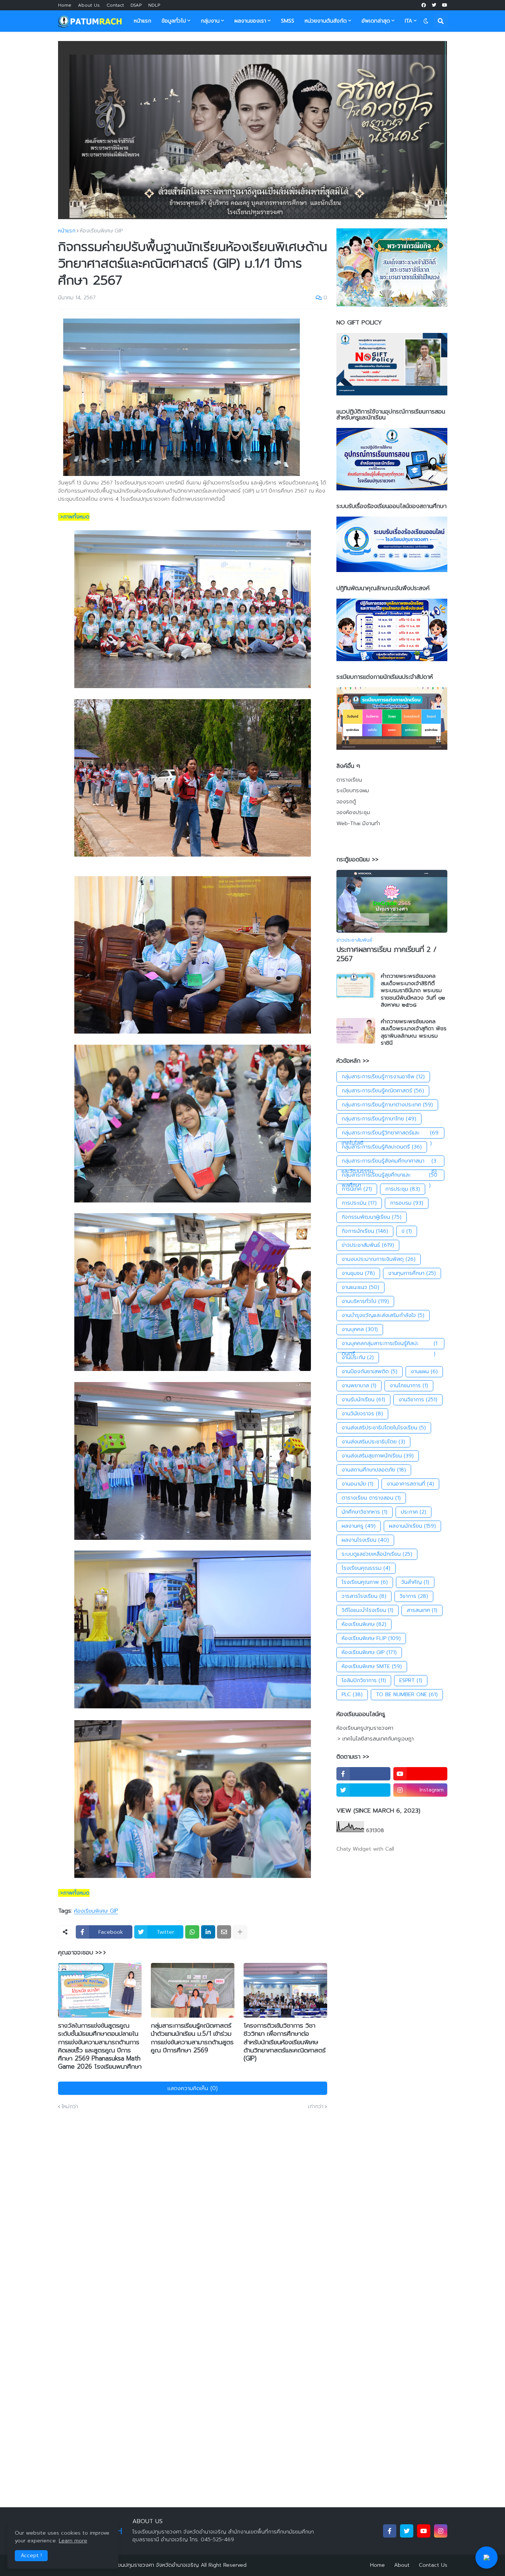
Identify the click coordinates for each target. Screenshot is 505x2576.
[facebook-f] (363, 1774)
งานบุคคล (360, 1329)
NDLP (154, 5)
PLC (352, 1694)
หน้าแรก (67, 231)
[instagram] (441, 2531)
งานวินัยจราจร (362, 1414)
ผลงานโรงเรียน (365, 1540)
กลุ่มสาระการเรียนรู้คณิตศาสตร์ (383, 1091)
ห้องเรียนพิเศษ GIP (101, 231)
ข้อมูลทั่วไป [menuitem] (174, 21)
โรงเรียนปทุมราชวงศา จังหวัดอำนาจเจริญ (152, 2565)
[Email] (224, 1932)
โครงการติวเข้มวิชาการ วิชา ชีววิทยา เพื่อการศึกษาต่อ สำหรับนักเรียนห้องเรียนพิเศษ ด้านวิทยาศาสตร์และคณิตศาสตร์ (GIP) (285, 2042)
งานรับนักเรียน (363, 1400)
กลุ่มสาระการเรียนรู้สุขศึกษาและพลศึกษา (390, 1176)
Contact (115, 5)
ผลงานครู (359, 1526)
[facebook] (424, 5)
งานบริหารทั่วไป (365, 1301)
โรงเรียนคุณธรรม (366, 1568)
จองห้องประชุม (353, 812)
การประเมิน (359, 1203)
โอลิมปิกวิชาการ (364, 1680)
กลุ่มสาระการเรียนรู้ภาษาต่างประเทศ (387, 1105)
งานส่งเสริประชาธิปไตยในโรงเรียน (384, 1428)
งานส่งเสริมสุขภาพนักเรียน (378, 1456)
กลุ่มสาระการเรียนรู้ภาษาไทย (379, 1119)
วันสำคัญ (415, 1582)
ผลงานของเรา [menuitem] (250, 21)
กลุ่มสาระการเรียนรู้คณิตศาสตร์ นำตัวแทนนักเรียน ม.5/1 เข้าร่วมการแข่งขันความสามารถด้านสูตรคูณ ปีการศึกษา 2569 (192, 2038)
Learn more (73, 2541)
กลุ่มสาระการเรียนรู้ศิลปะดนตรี (382, 1147)
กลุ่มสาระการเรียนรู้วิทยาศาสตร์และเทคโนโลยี (390, 1134)
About (402, 2565)
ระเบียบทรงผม (353, 791)
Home (65, 5)
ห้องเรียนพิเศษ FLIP (371, 1638)
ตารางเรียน (349, 780)
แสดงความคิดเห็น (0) (193, 2088)
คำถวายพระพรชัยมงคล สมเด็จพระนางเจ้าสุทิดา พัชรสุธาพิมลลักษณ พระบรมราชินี (414, 1032)
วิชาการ (414, 1596)
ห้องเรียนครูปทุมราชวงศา (365, 1728)
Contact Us (433, 2565)
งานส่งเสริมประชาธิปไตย (373, 1442)
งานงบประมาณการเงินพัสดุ (379, 1259)
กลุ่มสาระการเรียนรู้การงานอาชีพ (383, 1077)
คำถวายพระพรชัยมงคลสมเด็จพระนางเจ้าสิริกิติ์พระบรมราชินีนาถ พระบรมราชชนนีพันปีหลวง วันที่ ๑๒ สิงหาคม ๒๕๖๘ (413, 991)
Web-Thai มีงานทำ (358, 823)
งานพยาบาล (359, 1386)
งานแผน (424, 1372)
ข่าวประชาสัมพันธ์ (368, 1245)
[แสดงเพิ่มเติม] (240, 1932)
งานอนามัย (357, 1484)
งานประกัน (358, 1357)
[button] (426, 21)
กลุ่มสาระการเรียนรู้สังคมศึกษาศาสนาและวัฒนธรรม (389, 1162)
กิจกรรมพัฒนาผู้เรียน (372, 1217)
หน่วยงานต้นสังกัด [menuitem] (326, 21)
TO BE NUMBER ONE (407, 1694)
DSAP (136, 5)
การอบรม (407, 1203)
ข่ (407, 1231)
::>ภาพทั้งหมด (74, 517)
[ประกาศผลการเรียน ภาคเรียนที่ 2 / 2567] (392, 901)
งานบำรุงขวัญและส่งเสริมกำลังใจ (383, 1315)
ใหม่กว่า (70, 2107)
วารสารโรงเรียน (364, 1596)
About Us (89, 5)
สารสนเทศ (422, 1610)
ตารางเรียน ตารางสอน (371, 1498)
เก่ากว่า (316, 2107)
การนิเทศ (357, 1189)
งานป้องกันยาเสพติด (370, 1372)
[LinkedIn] (208, 1932)
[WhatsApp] (192, 1932)
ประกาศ (414, 1512)
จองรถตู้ (346, 802)
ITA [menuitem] (409, 21)
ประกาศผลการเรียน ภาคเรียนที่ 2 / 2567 (387, 954)
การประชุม (403, 1189)
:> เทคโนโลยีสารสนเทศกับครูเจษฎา (375, 1739)
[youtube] (445, 5)
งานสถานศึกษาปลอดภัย (374, 1470)
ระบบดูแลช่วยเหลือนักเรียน (377, 1554)
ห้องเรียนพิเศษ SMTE (372, 1666)
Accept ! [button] (31, 2555)
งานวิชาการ (418, 1400)
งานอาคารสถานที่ (410, 1484)
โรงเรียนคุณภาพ (365, 1582)
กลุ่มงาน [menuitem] (210, 21)
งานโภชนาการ (409, 1386)
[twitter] (434, 5)
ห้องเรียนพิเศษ (364, 1624)
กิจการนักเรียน (365, 1231)
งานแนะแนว (360, 1287)
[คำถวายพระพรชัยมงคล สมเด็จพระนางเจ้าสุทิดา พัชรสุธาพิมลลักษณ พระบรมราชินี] (356, 1031)
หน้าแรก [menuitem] (143, 21)
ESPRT (411, 1680)
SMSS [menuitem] (288, 21)
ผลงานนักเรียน (412, 1526)
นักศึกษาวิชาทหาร (365, 1512)
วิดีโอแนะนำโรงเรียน (367, 1610)
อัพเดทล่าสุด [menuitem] (376, 21)
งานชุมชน (358, 1273)
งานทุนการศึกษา (412, 1273)
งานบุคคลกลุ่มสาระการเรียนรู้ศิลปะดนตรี (389, 1344)
